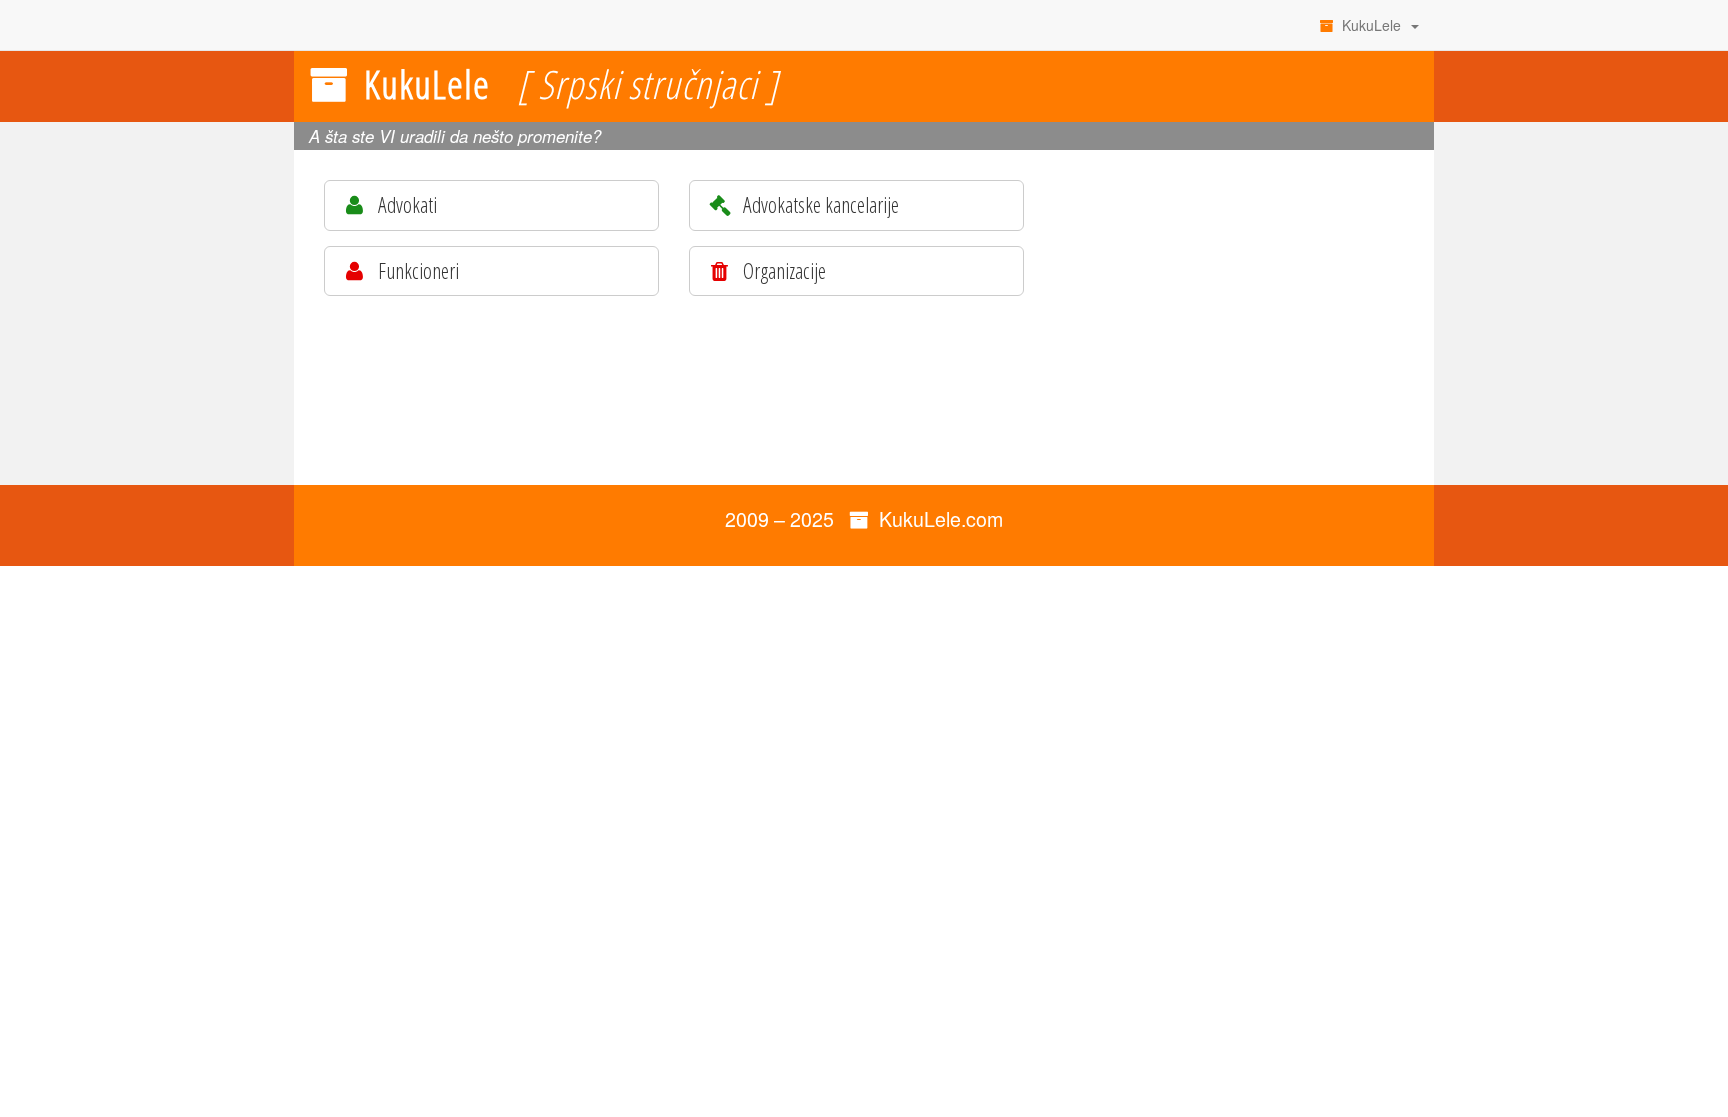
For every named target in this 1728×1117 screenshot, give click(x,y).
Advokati (405, 204)
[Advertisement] (1244, 315)
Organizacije (782, 270)
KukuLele (1371, 25)
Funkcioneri (416, 270)
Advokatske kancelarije (819, 204)
